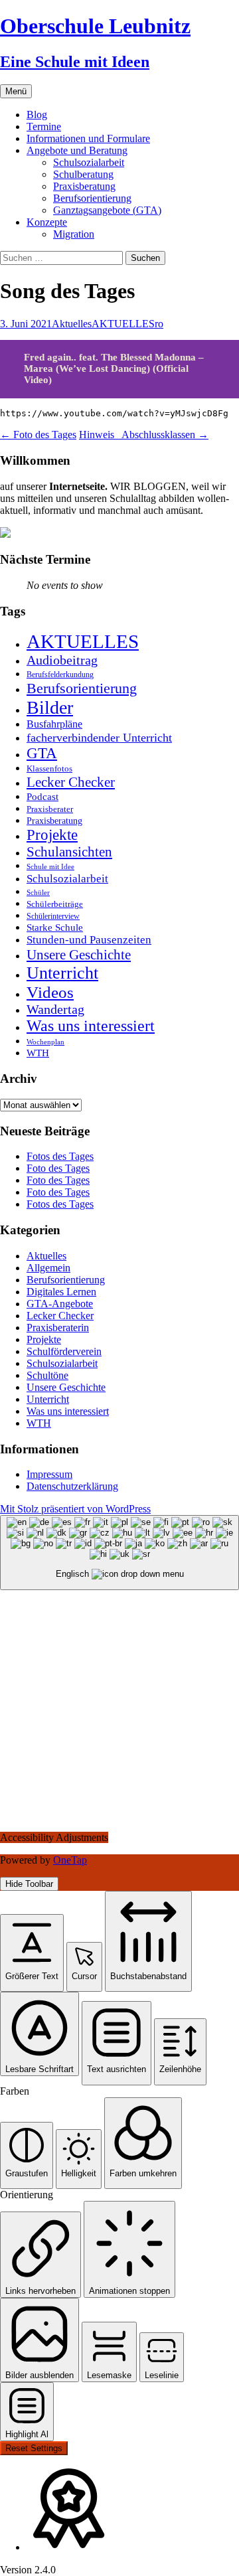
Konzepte (47, 222)
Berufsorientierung (92, 198)
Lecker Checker (71, 782)
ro (159, 324)
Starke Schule (55, 927)
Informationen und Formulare (88, 138)
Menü (16, 91)
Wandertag (55, 1009)
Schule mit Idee (50, 867)
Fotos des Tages (60, 1156)
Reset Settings (34, 2448)
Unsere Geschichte (79, 955)
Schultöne (47, 1375)
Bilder (50, 707)
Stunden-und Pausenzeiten (89, 940)
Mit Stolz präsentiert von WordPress (75, 1509)
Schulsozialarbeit (89, 162)
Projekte (52, 835)
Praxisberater (50, 809)
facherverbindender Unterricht (99, 738)
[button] (32, 1953)
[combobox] (119, 1553)
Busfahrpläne (54, 724)
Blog (37, 115)
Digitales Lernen (61, 1292)
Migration (74, 234)
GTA (42, 753)
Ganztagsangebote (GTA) (107, 210)
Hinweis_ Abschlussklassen (144, 435)
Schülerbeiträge (55, 904)
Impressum (49, 1474)
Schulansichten (69, 851)
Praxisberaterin (58, 1328)
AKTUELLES (123, 324)
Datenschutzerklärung (72, 1486)
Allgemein (48, 1268)
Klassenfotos (49, 768)
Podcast (42, 796)
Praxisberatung (84, 186)
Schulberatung (83, 174)
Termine (44, 126)
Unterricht (62, 973)
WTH (38, 1053)
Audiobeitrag (62, 660)
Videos (50, 992)
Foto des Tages (38, 435)
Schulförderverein (64, 1351)
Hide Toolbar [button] (29, 1884)
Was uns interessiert (91, 1026)
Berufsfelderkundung (60, 675)
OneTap (70, 1860)
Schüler (38, 893)
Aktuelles (72, 324)
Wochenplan (45, 1042)
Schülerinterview (53, 917)
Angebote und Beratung (77, 150)
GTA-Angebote (60, 1304)
